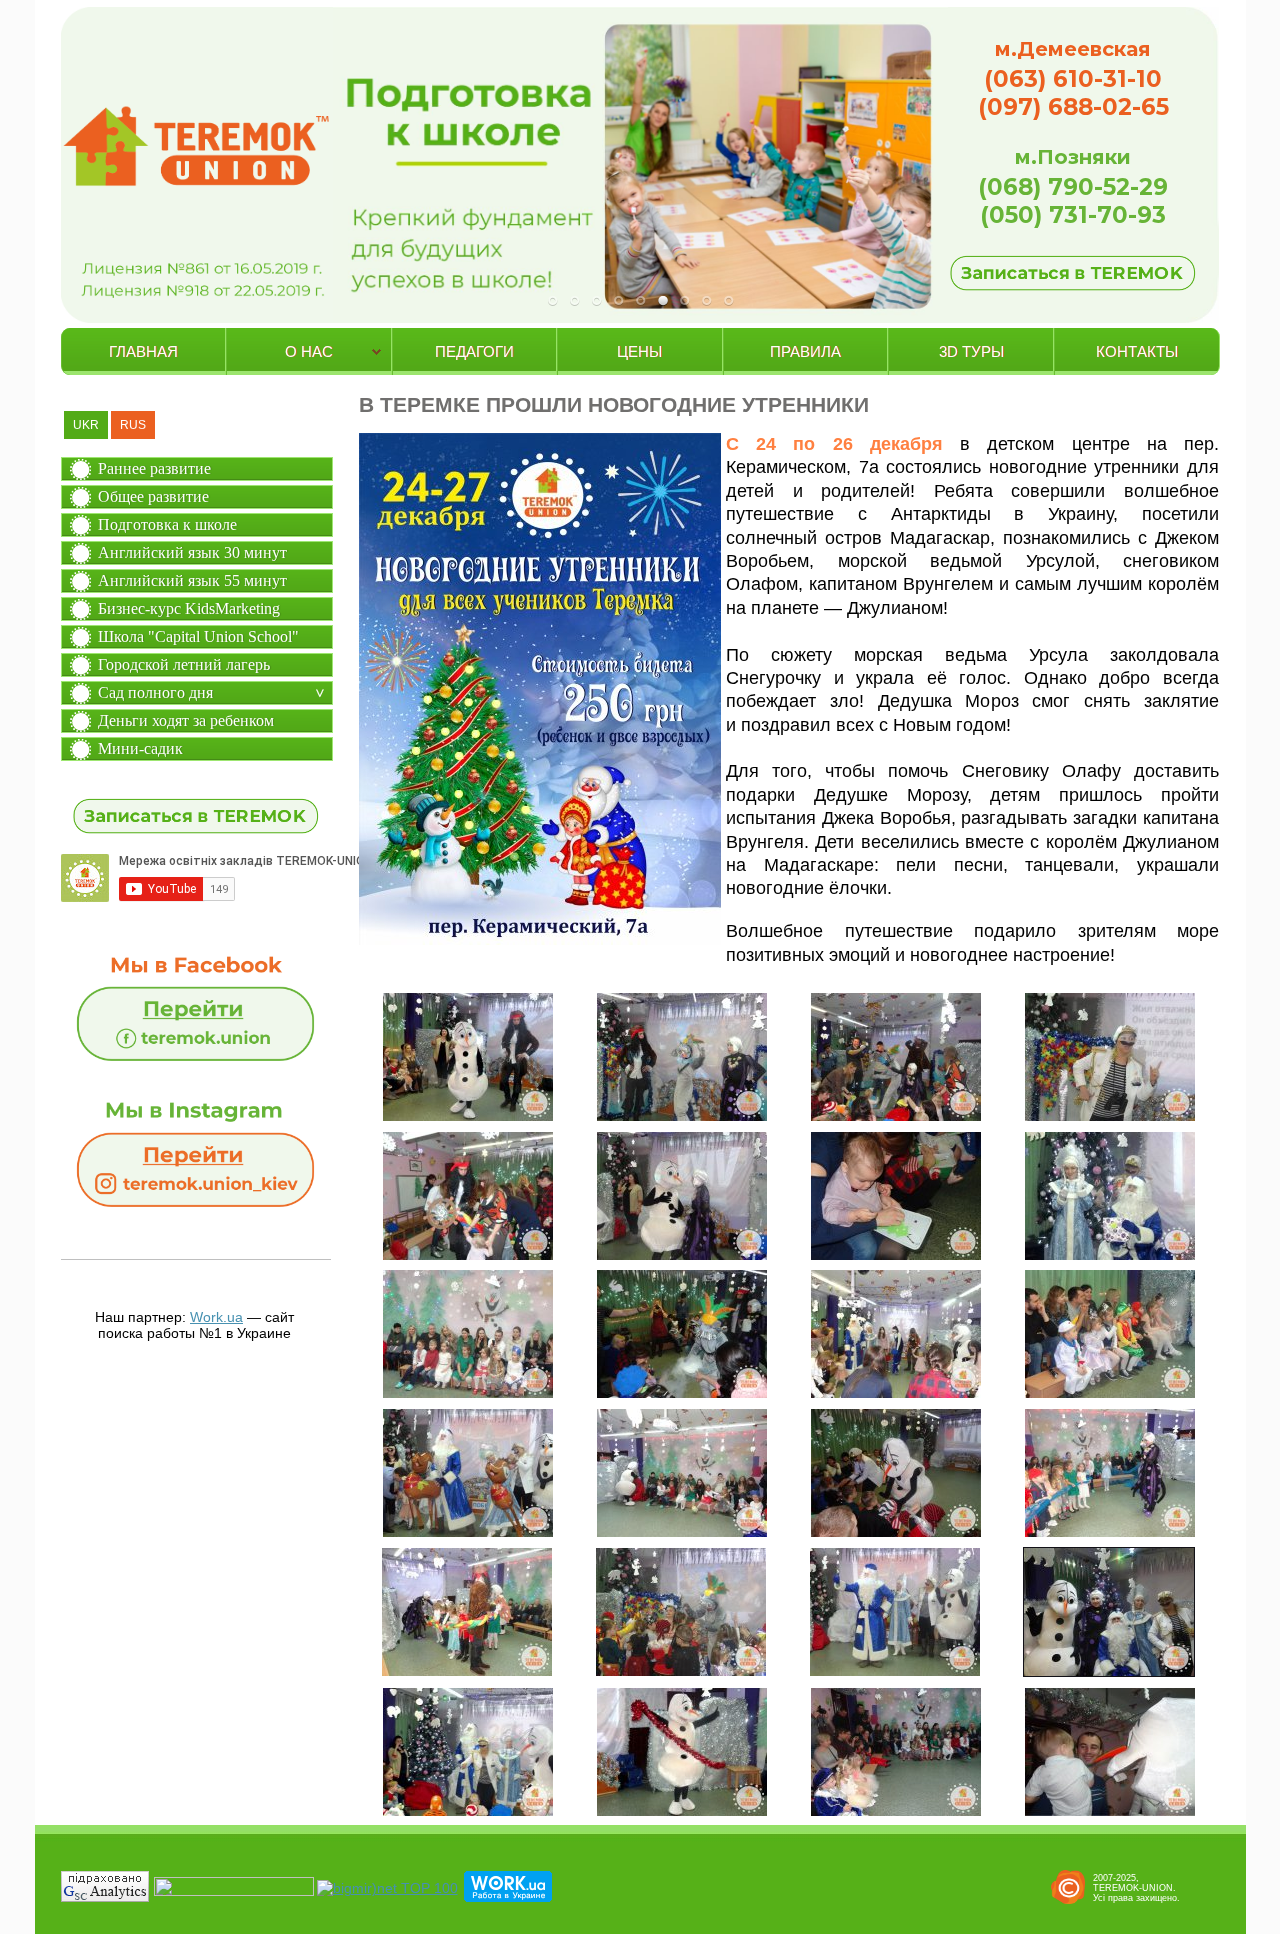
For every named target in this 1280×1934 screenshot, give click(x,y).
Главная (143, 351)
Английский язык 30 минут (192, 552)
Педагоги (474, 351)
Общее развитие (153, 496)
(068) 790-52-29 (1073, 187)
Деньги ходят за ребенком (186, 720)
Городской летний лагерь (184, 664)
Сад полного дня (155, 692)
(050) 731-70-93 (1073, 215)
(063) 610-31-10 (1073, 79)
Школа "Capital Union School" (198, 636)
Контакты (1137, 351)
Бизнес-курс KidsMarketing (189, 608)
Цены (639, 351)
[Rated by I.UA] (234, 1891)
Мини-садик (140, 748)
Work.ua (216, 1317)
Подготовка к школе (167, 524)
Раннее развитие (154, 468)
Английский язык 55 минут (192, 580)
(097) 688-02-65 (1073, 107)
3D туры (971, 351)
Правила (805, 351)
